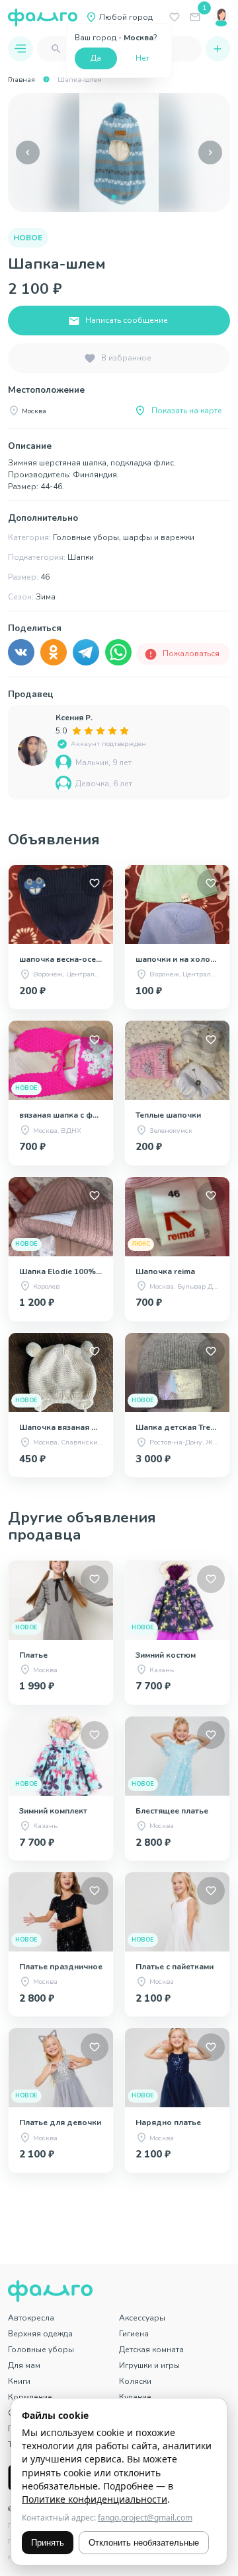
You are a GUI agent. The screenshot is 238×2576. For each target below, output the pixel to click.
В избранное (126, 358)
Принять (48, 2543)
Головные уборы (41, 2350)
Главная (21, 80)
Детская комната (151, 2350)
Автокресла (31, 2318)
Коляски (135, 2381)
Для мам (24, 2365)
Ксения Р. (74, 718)
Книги (19, 2381)
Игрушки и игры (149, 2365)
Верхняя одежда (40, 2334)
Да (96, 58)
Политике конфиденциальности (95, 2499)
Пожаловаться (191, 654)
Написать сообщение (127, 320)
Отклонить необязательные (144, 2543)
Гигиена (134, 2334)
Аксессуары (142, 2318)
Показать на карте (187, 411)
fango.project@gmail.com (145, 2518)
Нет (142, 58)
